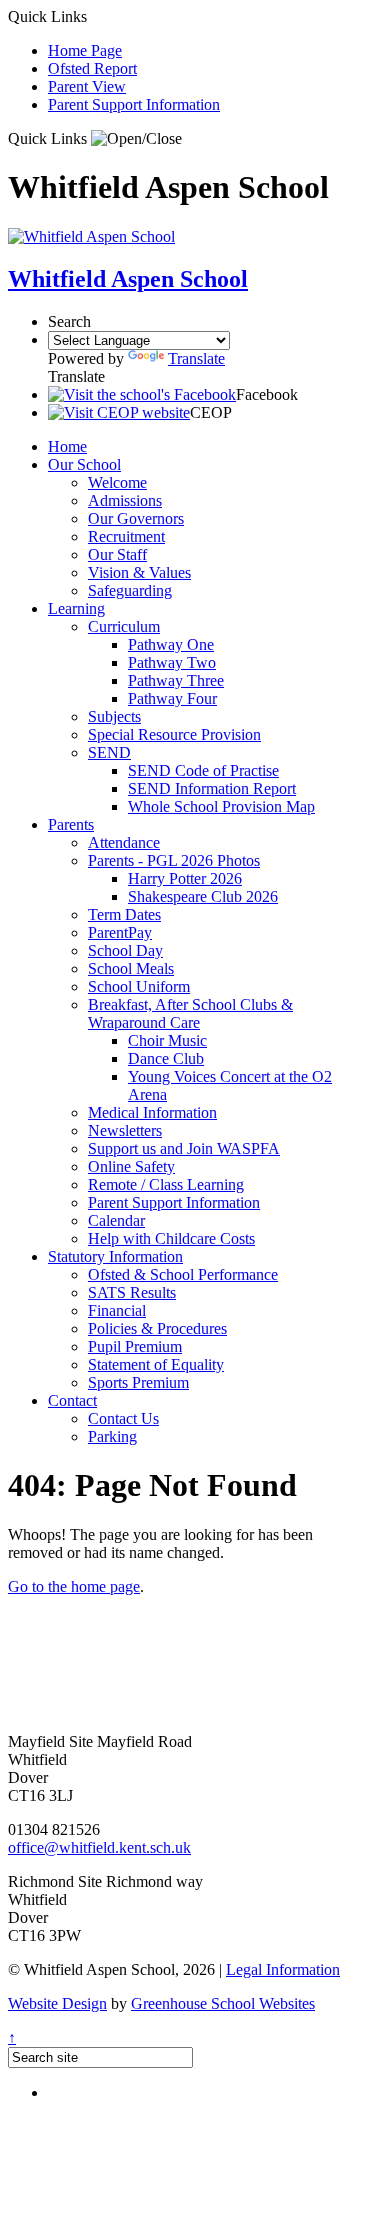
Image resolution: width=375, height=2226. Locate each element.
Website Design (57, 2003)
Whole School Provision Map (221, 806)
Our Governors (136, 518)
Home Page (85, 50)
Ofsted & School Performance (183, 1274)
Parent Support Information (134, 104)
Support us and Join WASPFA (184, 1148)
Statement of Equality (156, 1364)
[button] (136, 139)
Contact (72, 1400)
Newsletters (125, 1130)
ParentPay (120, 932)
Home (67, 446)
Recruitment (126, 536)
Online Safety (131, 1166)
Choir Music (167, 1040)
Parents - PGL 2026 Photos (174, 860)
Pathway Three (176, 680)
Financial (117, 1310)
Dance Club (166, 1058)
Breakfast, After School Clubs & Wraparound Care (190, 1013)
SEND (109, 752)
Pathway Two (172, 662)
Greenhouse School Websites (223, 2003)
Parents (71, 824)
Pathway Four (172, 698)
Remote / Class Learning (166, 1184)
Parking (112, 1436)
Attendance (124, 842)
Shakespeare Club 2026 (203, 896)
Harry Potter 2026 (185, 878)
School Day (125, 950)
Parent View (87, 86)
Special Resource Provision (174, 734)
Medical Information (152, 1112)
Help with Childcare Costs (171, 1238)
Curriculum (124, 626)
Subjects (114, 716)
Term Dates (124, 914)
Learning (76, 608)
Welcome (117, 482)
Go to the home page (74, 1586)
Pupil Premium (135, 1346)
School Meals (131, 968)
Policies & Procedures (157, 1328)
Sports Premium (138, 1382)
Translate (196, 358)
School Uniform (139, 986)
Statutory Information (115, 1256)
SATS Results (132, 1292)
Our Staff (117, 554)
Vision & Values (139, 572)
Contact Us (123, 1418)
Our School (84, 464)
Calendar (116, 1220)
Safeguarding (130, 590)
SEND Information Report (212, 788)
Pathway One (171, 644)
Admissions (125, 500)
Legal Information (283, 1969)
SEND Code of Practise (203, 770)
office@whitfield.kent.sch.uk (99, 1847)
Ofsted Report (92, 68)
